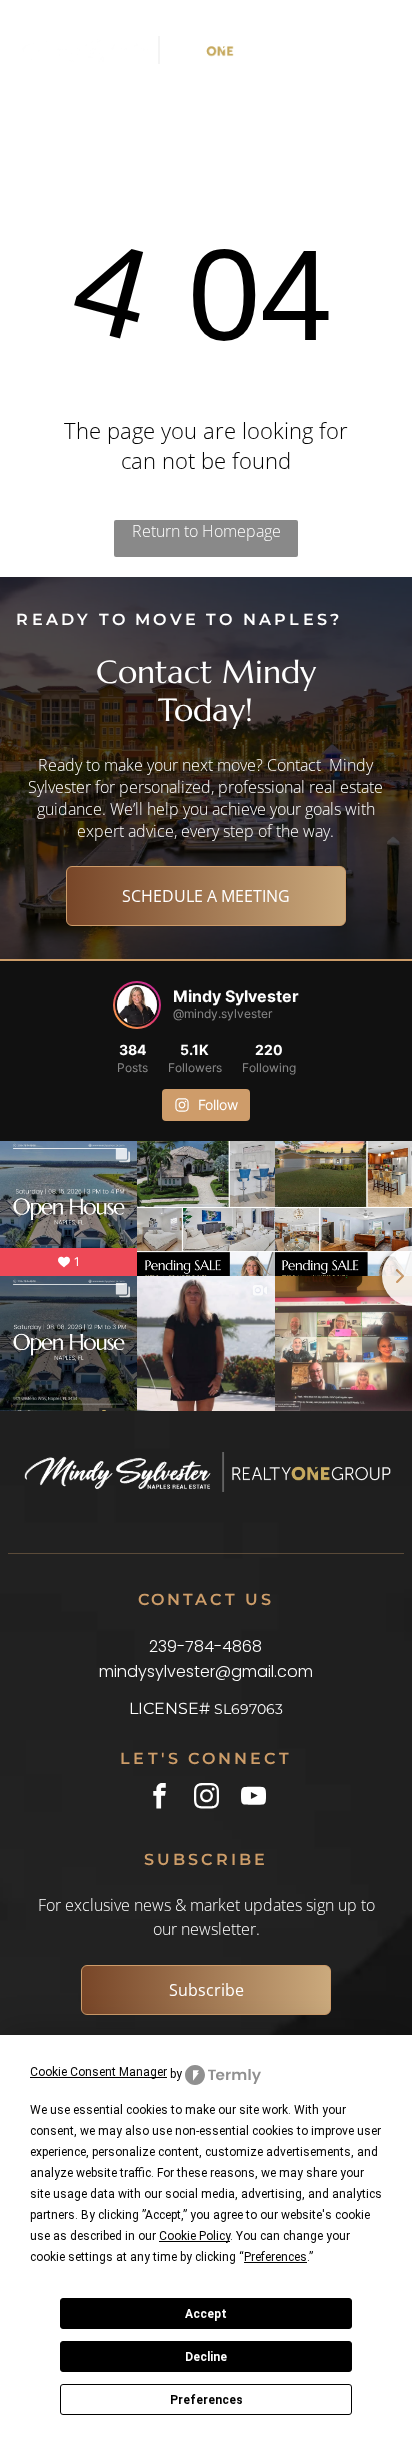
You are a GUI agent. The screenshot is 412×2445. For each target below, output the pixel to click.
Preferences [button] (275, 2257)
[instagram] (206, 1799)
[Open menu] (346, 50)
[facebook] (159, 1799)
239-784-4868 (205, 1646)
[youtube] (253, 1799)
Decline (206, 2357)
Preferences (206, 2400)
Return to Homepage (206, 531)
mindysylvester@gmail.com (206, 1671)
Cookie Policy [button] (194, 2236)
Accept (206, 2314)
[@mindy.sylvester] (137, 1005)
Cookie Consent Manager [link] (98, 2072)
